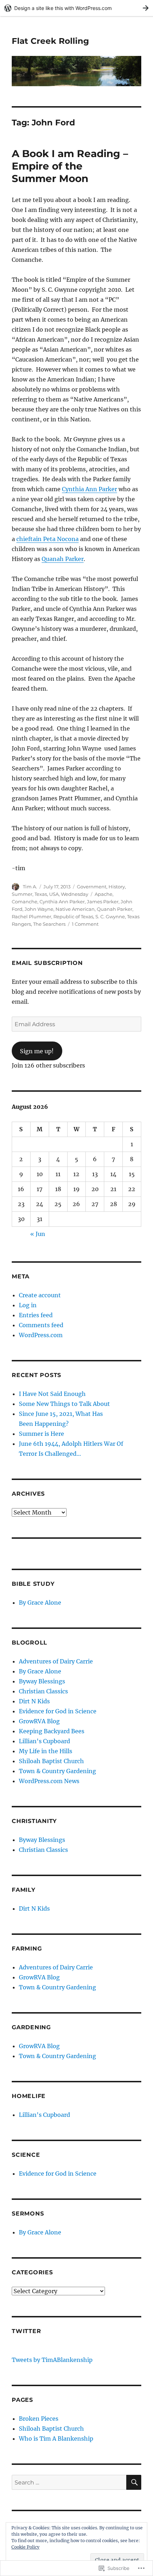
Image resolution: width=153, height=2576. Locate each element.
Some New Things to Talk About (64, 1404)
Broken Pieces (39, 2419)
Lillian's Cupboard (44, 1741)
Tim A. (30, 887)
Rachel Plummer (31, 916)
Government (92, 887)
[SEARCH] (134, 2482)
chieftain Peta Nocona (48, 539)
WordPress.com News (49, 1781)
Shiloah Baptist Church (51, 1761)
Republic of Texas (73, 916)
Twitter (26, 2331)
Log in (28, 1305)
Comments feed (41, 1325)
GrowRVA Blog (39, 1721)
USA (54, 894)
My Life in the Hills (46, 1751)
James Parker (103, 902)
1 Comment (85, 924)
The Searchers (49, 924)
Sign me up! (37, 1051)
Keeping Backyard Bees (52, 1731)
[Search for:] (69, 2482)
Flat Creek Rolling (50, 41)
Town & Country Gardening (57, 1771)
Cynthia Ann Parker (89, 489)
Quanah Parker (63, 559)
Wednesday (75, 894)
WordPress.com (41, 1335)
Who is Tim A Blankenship (56, 2439)
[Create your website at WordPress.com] (76, 8)
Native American (75, 909)
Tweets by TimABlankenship (52, 2360)
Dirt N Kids (34, 1701)
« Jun (38, 1234)
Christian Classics (43, 1691)
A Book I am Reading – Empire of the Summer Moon (70, 166)
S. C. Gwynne (110, 916)
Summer (22, 894)
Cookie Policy (25, 2547)
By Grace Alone (40, 1603)
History (117, 887)
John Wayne (39, 909)
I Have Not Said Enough (52, 1394)
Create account (40, 1295)
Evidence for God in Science (58, 1711)
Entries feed (36, 1315)
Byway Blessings (42, 1681)
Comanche (25, 902)
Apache (104, 894)
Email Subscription (47, 963)
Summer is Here (41, 1434)
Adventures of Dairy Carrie (56, 1661)
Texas (41, 894)
